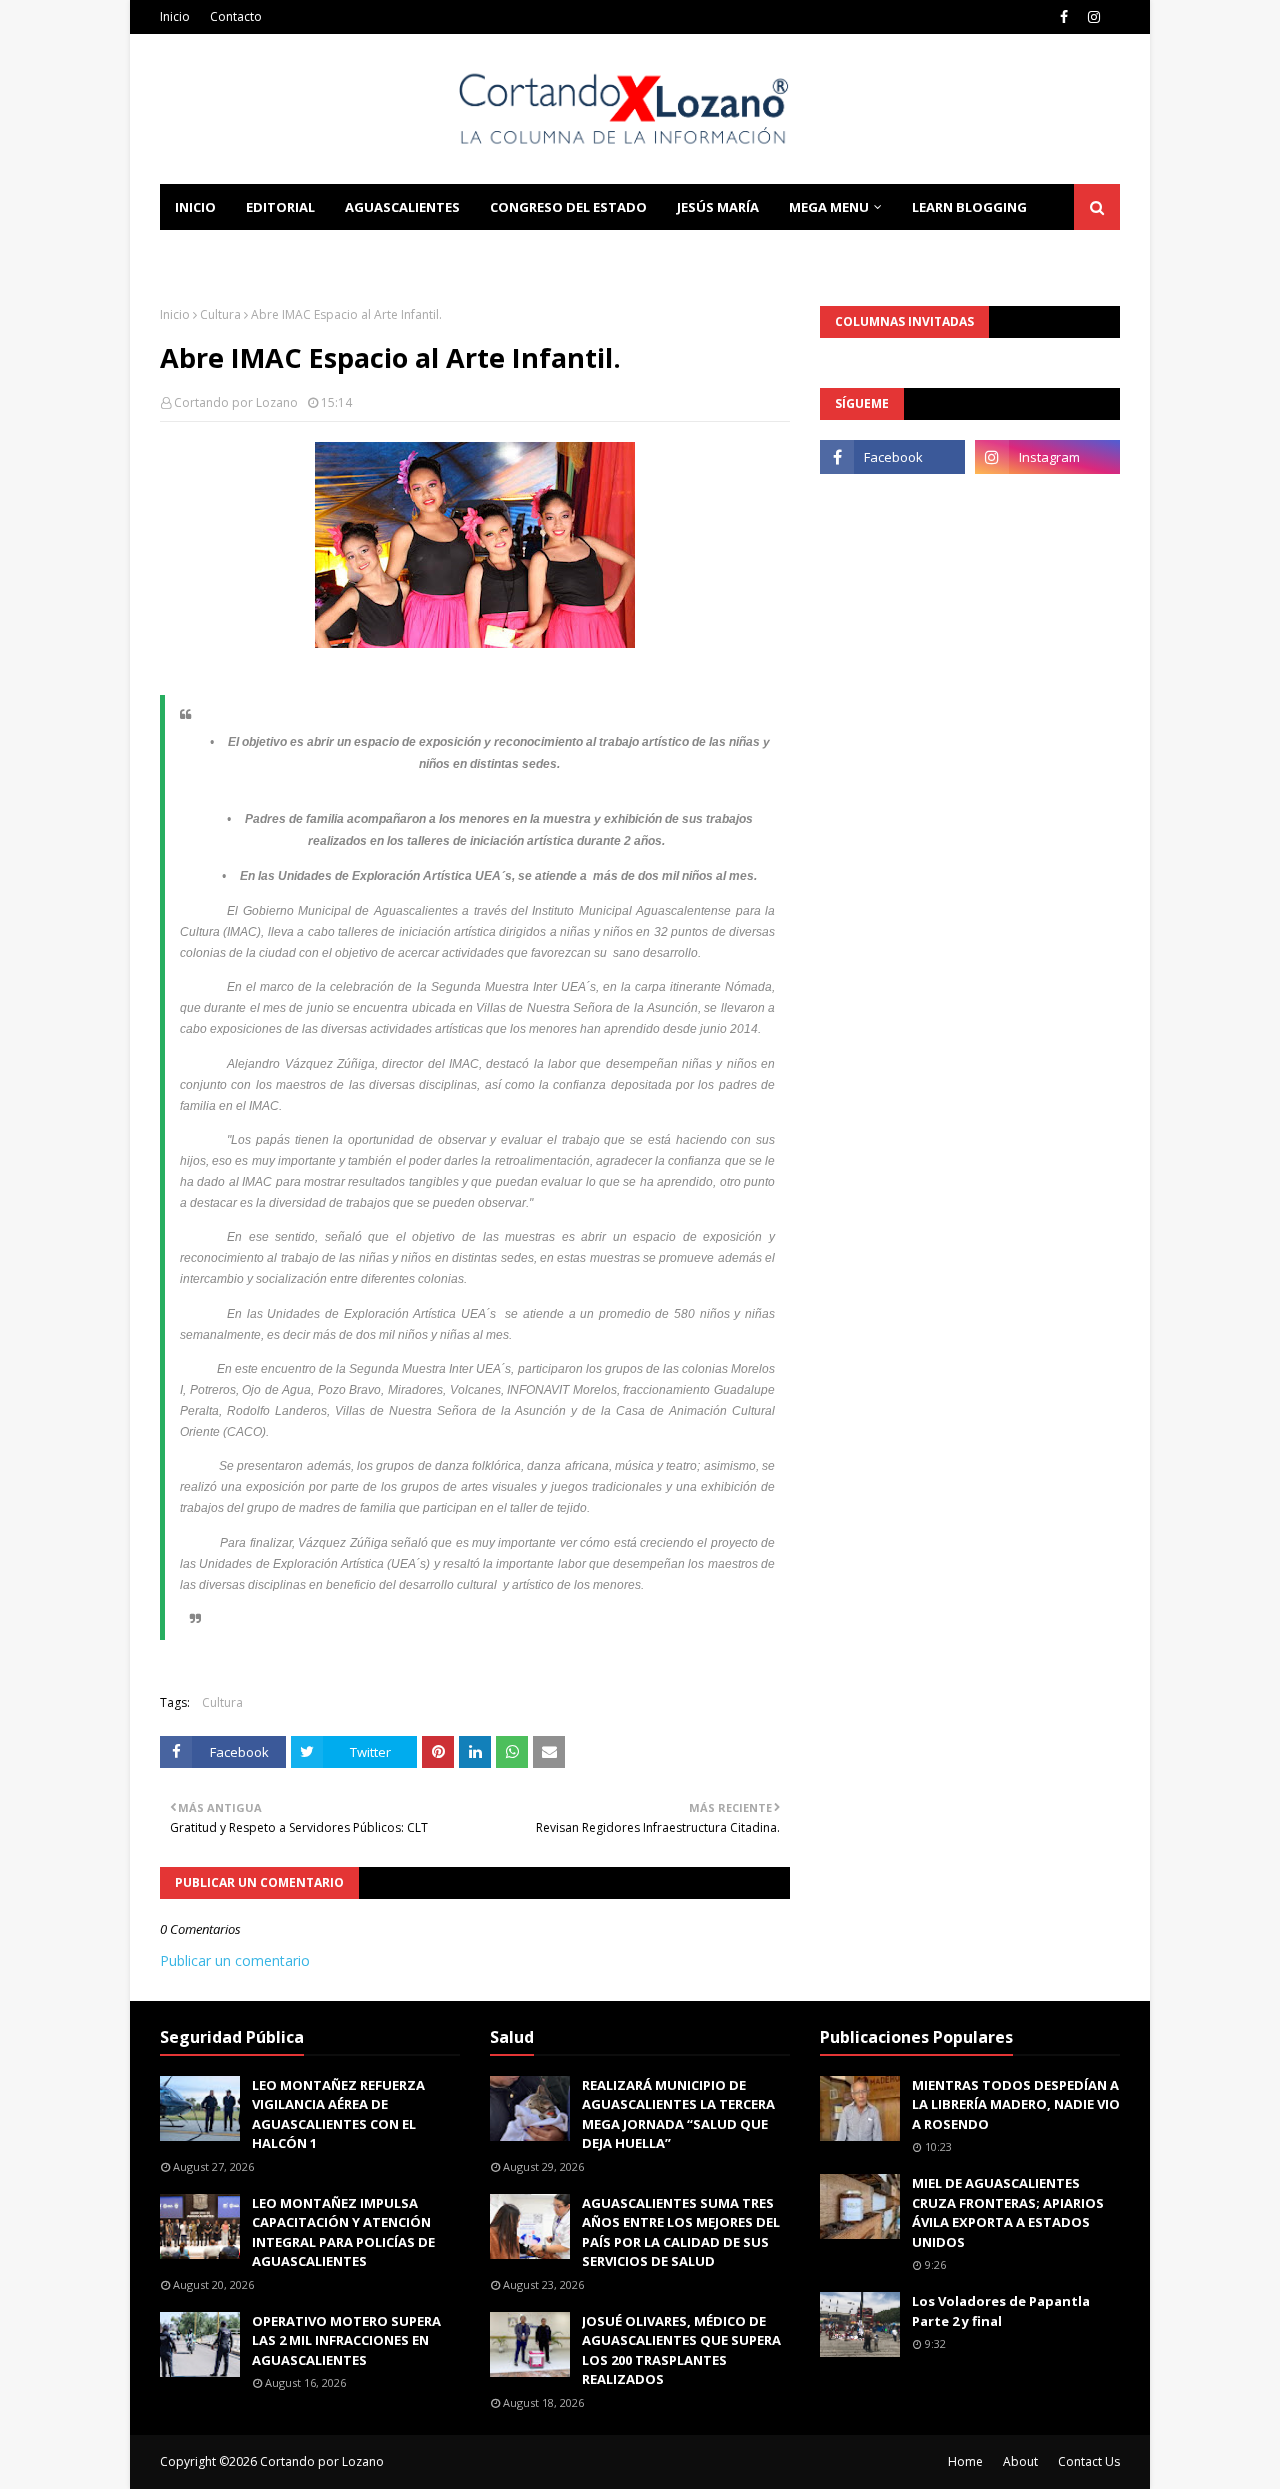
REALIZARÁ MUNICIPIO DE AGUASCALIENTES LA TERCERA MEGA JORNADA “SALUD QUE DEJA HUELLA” (678, 2114)
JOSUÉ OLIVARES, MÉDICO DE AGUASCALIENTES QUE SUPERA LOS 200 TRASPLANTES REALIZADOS (681, 2350)
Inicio (175, 16)
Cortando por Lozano (236, 402)
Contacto (236, 16)
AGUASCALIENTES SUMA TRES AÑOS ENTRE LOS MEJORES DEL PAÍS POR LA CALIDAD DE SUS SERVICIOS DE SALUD (681, 2232)
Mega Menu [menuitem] (829, 207)
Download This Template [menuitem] (431, 253)
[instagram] (1094, 17)
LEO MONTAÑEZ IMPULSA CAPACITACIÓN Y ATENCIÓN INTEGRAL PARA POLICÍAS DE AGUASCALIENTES (343, 2232)
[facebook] (1064, 17)
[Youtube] (892, 501)
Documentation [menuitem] (235, 253)
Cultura (220, 314)
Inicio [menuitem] (195, 207)
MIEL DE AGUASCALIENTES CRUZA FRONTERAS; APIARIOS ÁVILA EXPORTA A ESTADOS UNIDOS (1008, 2212)
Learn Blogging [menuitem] (969, 207)
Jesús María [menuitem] (718, 207)
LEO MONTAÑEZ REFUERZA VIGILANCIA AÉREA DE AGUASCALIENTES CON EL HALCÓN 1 (338, 2114)
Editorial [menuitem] (280, 207)
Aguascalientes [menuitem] (402, 207)
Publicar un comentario (235, 1960)
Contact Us (1089, 2461)
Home (965, 2461)
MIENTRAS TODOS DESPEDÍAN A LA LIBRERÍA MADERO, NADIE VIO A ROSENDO (1016, 2104)
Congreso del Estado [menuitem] (568, 207)
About (1020, 2461)
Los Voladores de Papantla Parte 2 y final (1001, 2311)
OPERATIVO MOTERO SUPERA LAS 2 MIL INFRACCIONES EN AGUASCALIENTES (346, 2340)
